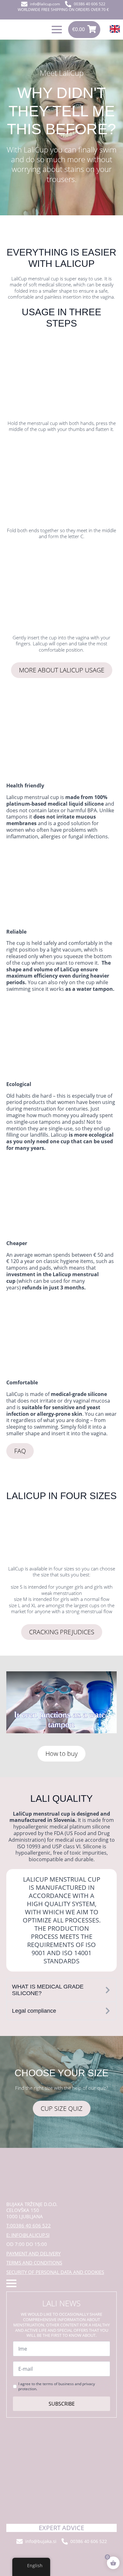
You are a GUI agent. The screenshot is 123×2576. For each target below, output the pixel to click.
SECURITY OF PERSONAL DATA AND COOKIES (55, 2272)
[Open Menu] (57, 30)
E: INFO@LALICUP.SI (28, 2235)
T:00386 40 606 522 (29, 2226)
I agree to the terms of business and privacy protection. (57, 2386)
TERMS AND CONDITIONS (34, 2263)
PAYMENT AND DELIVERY (33, 2254)
